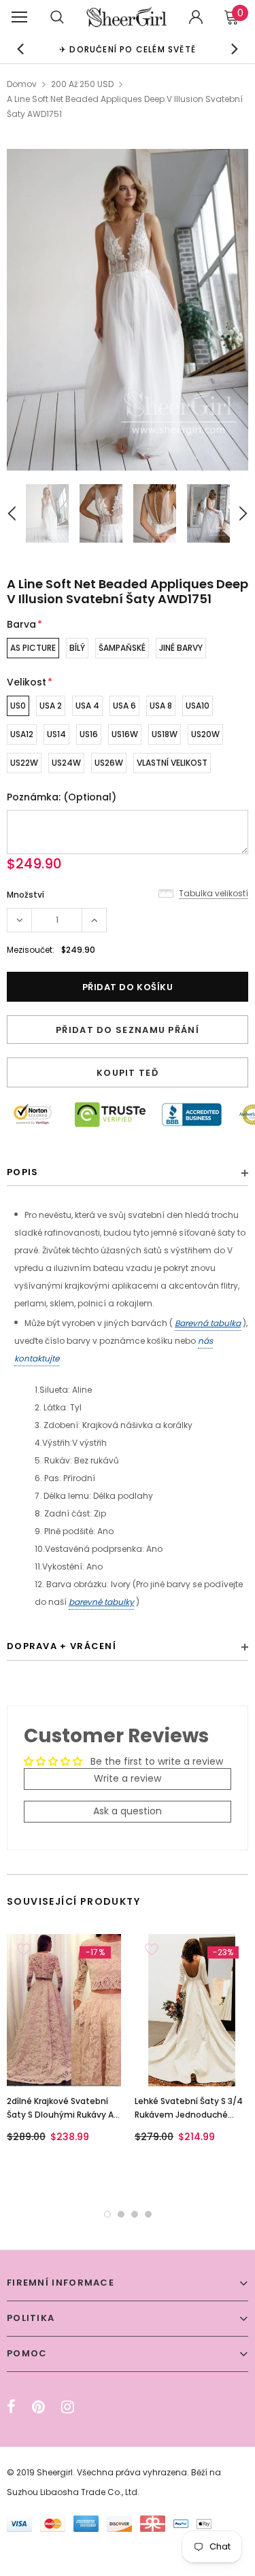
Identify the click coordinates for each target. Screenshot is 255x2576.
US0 (18, 706)
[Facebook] (11, 2407)
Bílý (77, 648)
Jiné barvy (181, 648)
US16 (89, 734)
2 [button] (121, 2214)
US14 (56, 734)
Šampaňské (122, 648)
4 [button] (148, 2214)
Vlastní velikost (172, 763)
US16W (125, 734)
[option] (128, 49)
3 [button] (135, 2214)
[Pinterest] (38, 2407)
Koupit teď (128, 1073)
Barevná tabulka (208, 1323)
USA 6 (124, 706)
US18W (165, 734)
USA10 (198, 706)
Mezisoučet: (31, 950)
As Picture (33, 648)
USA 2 (51, 706)
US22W (24, 763)
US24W (66, 763)
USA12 (22, 734)
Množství (26, 895)
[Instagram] (68, 2407)
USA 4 (87, 706)
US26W (109, 763)
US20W (205, 734)
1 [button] (107, 2214)
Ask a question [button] (128, 1811)
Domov (22, 84)
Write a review (128, 1778)
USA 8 (161, 706)
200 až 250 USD (82, 84)
